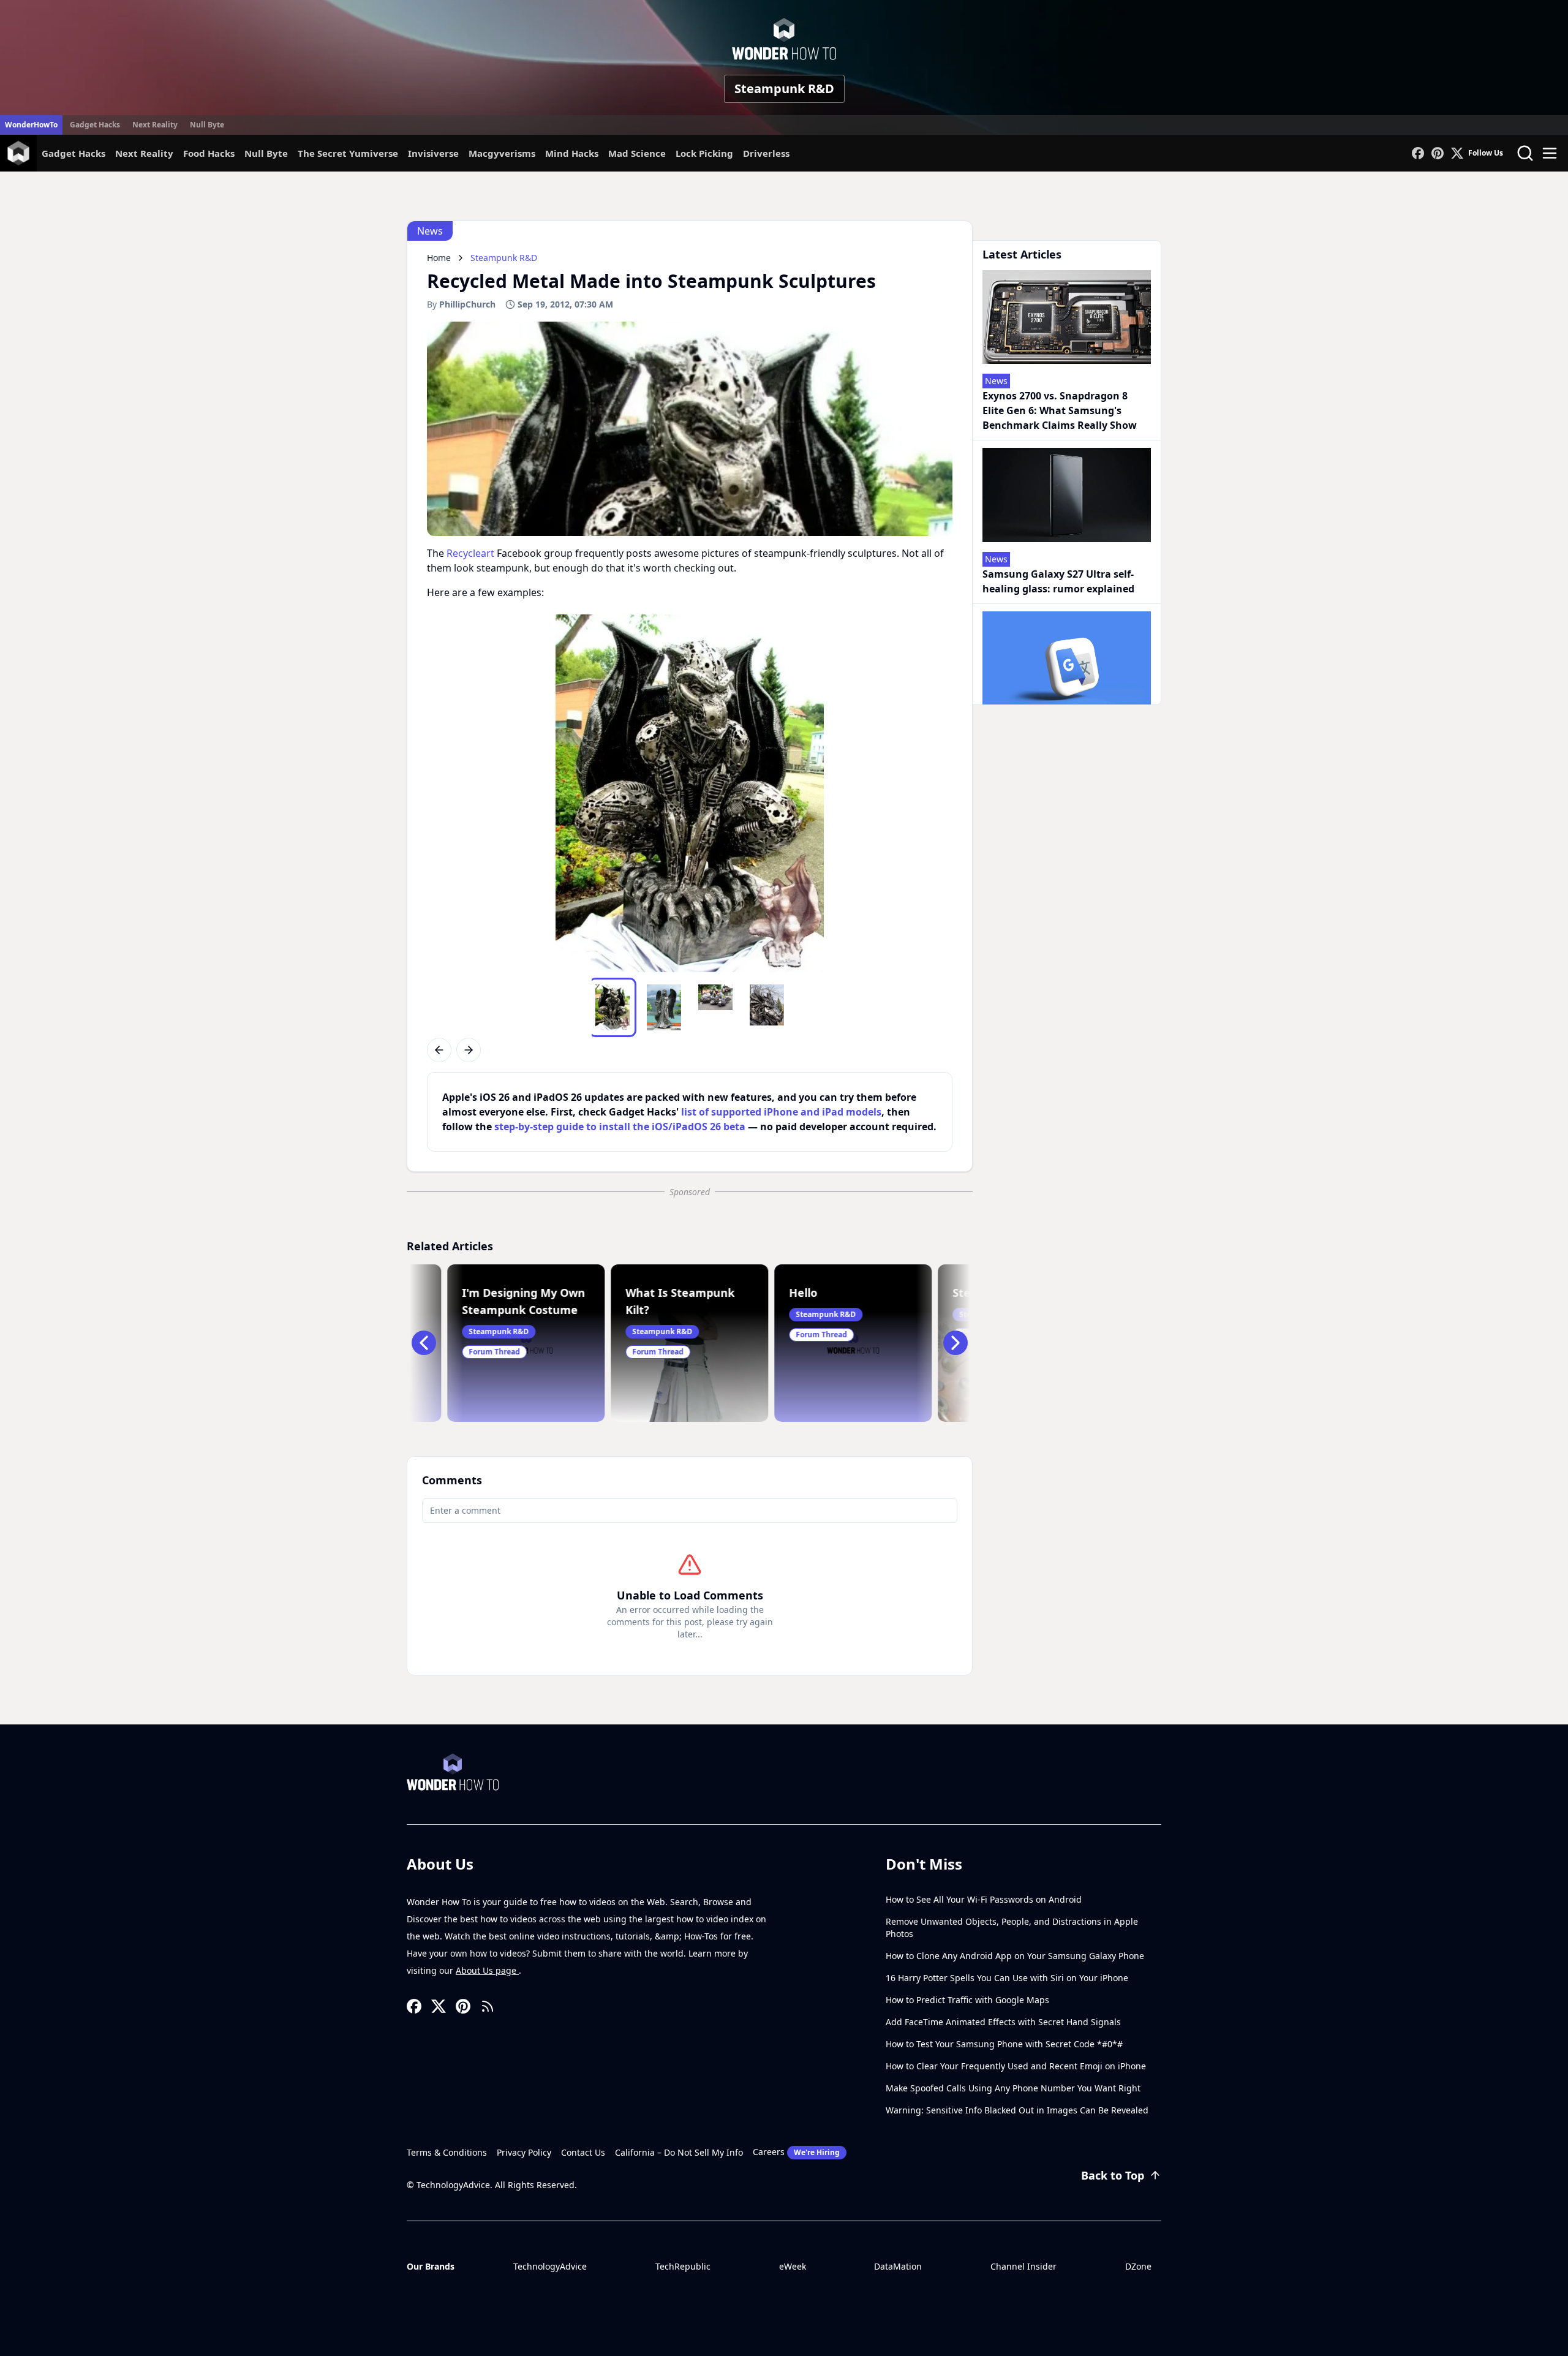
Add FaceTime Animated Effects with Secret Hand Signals (1003, 2022)
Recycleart (470, 553)
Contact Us (583, 2152)
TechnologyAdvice (550, 2266)
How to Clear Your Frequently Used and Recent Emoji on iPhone (1016, 2066)
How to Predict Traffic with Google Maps (967, 2000)
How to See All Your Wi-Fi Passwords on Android (984, 1899)
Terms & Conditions (447, 2152)
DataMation (898, 2266)
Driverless (766, 153)
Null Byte (207, 125)
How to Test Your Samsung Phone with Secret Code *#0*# (1004, 2044)
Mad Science (637, 153)
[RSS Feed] (488, 2006)
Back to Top (1113, 2175)
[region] (690, 793)
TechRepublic (683, 2266)
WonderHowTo (31, 125)
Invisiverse (433, 153)
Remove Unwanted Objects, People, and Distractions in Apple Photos (1012, 1927)
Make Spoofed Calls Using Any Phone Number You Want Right (1013, 2088)
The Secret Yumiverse (348, 153)
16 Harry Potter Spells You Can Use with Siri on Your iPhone (1007, 1978)
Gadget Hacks (95, 125)
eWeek (793, 2266)
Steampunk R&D (784, 89)
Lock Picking (704, 153)
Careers (796, 2152)
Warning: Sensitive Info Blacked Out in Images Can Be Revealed (1017, 2110)
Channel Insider (1023, 2266)
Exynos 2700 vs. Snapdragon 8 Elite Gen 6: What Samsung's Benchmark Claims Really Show (1060, 410)
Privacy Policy (524, 2152)
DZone (1138, 2266)
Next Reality (155, 125)
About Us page (487, 1970)
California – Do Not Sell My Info (679, 2152)
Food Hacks (209, 153)
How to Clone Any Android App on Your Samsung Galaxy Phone (1015, 1956)
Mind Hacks (572, 153)
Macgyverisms (502, 153)
